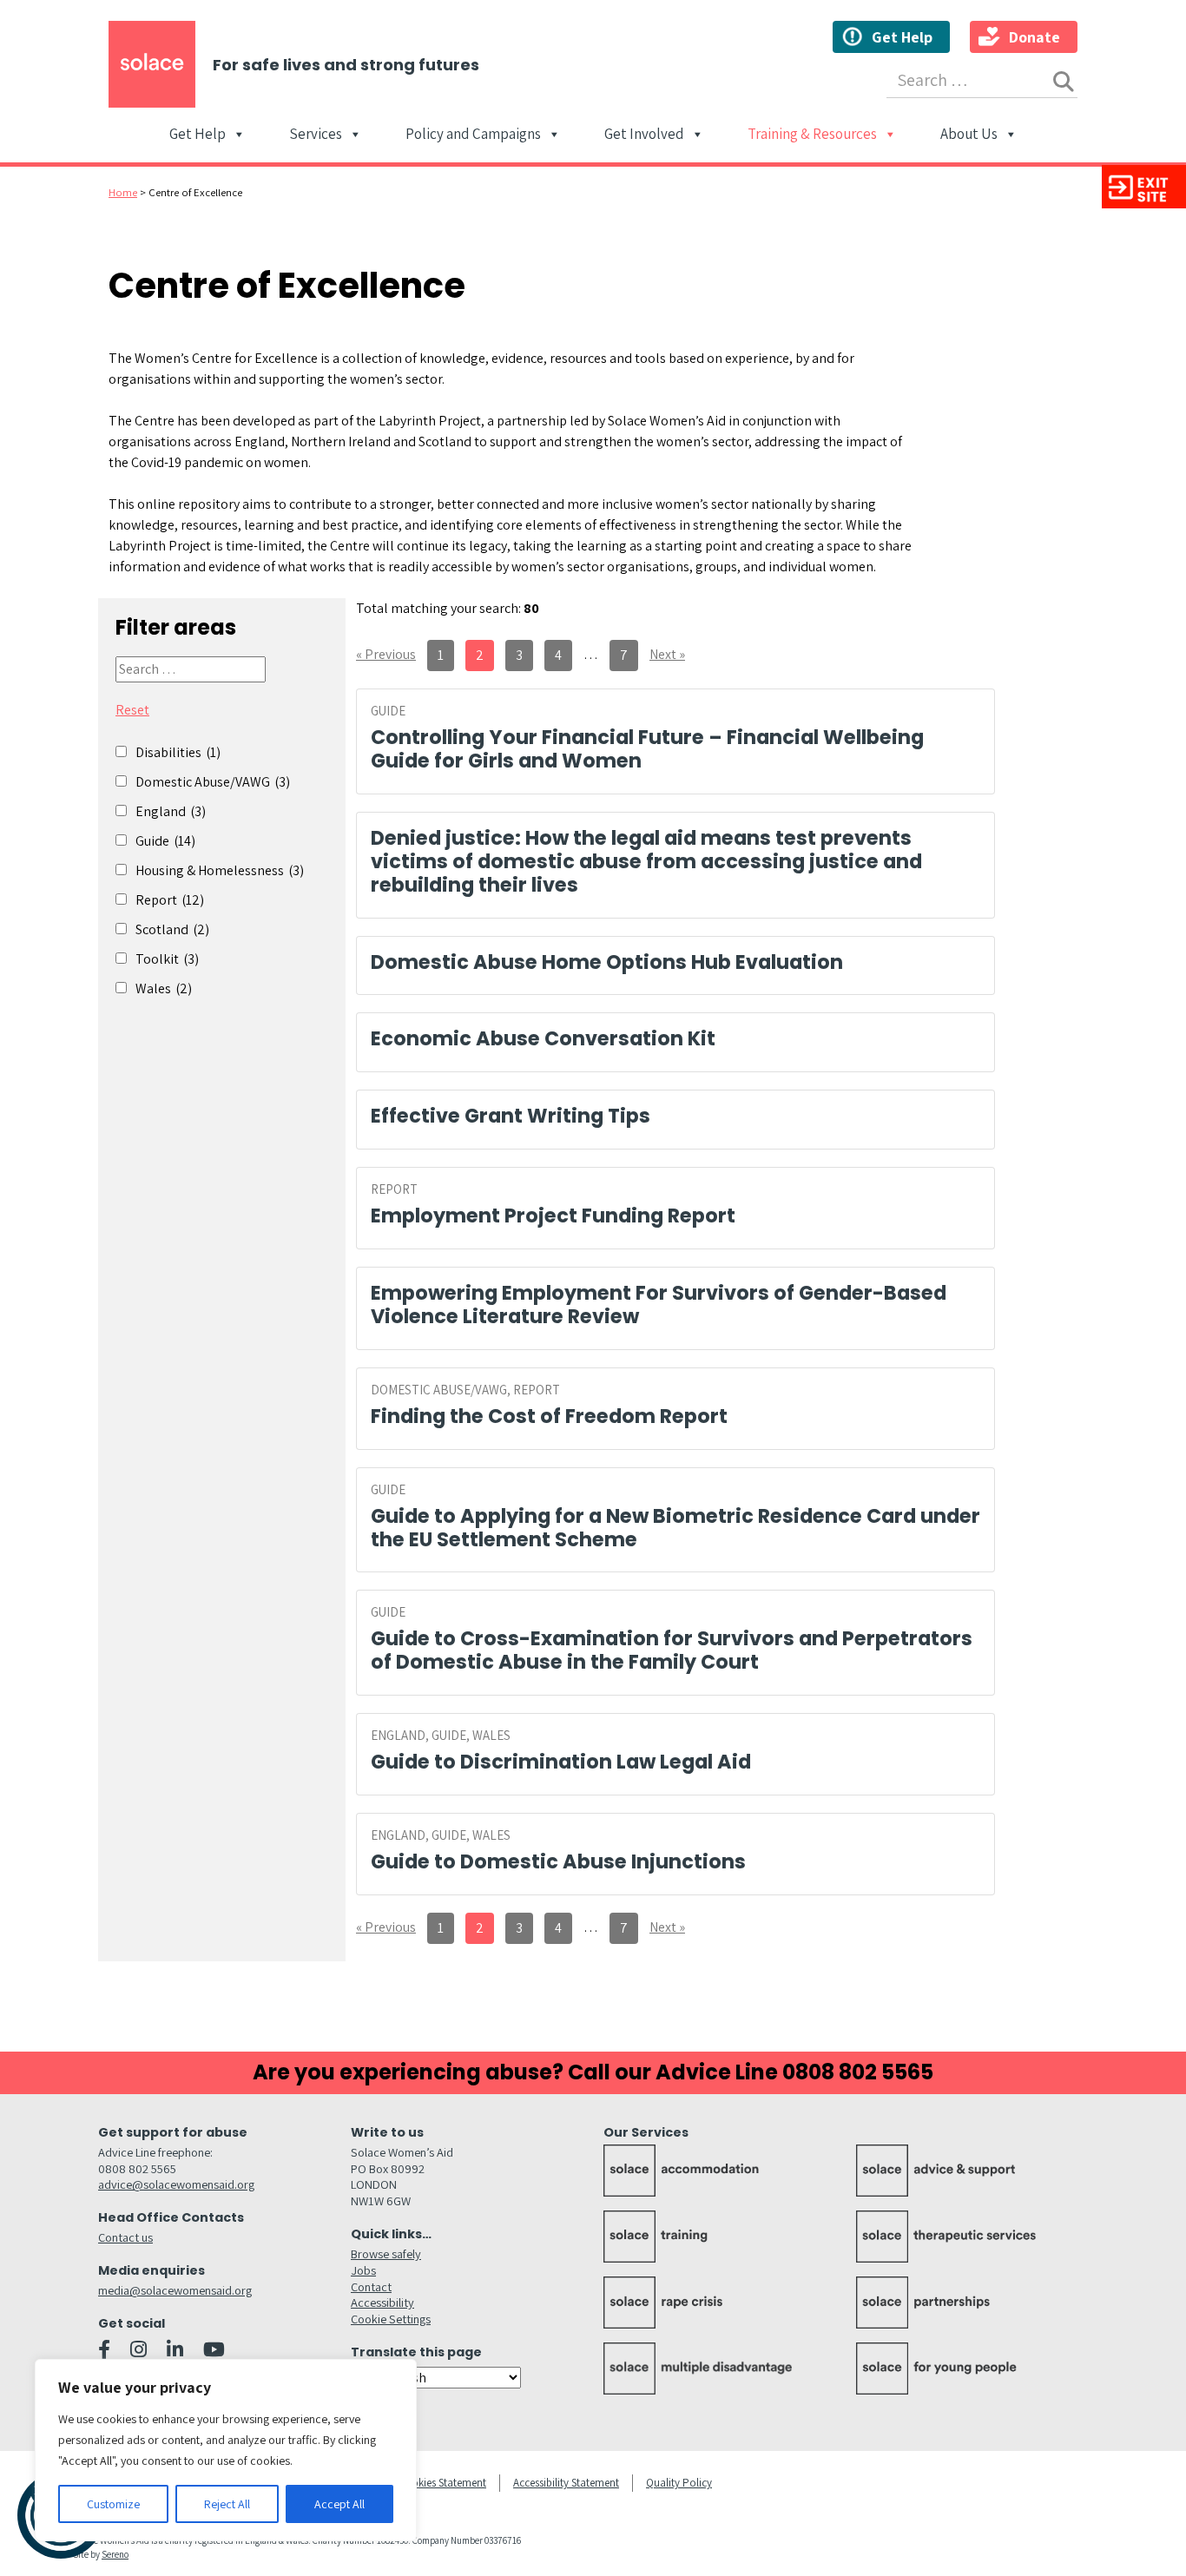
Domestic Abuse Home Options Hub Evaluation (607, 962)
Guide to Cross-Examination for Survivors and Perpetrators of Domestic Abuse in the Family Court (672, 1650)
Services (316, 135)
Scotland (172, 929)
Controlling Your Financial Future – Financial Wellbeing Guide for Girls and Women (647, 749)
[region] (226, 2450)
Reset (132, 710)
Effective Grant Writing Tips (511, 1116)
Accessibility (382, 2302)
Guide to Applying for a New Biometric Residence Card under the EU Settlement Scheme (675, 1528)
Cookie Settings (391, 2319)
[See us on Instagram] (138, 2349)
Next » (667, 654)
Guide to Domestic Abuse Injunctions (558, 1861)
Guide (165, 841)
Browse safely (386, 2253)
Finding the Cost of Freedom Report (549, 1416)
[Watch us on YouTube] (214, 2349)
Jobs (363, 2270)
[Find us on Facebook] (104, 2349)
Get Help (902, 37)
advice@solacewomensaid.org (176, 2184)
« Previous (386, 654)
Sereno (115, 2554)
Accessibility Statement (566, 2483)
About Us (969, 135)
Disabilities (178, 752)
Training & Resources (812, 135)
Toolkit (167, 959)
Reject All (227, 2504)
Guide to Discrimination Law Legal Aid (561, 1762)
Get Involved (644, 135)
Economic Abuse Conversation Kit (543, 1038)
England (171, 811)
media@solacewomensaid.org (175, 2290)
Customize (113, 2504)
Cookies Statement (442, 2483)
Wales (164, 988)
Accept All (339, 2504)
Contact (371, 2286)
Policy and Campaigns (473, 135)
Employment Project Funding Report (553, 1216)
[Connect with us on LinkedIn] (175, 2349)
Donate (1034, 37)
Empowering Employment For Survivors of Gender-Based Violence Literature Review (659, 1304)
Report (170, 900)
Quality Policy (679, 2483)
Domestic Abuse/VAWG (213, 782)
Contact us (125, 2237)
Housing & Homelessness (220, 870)
